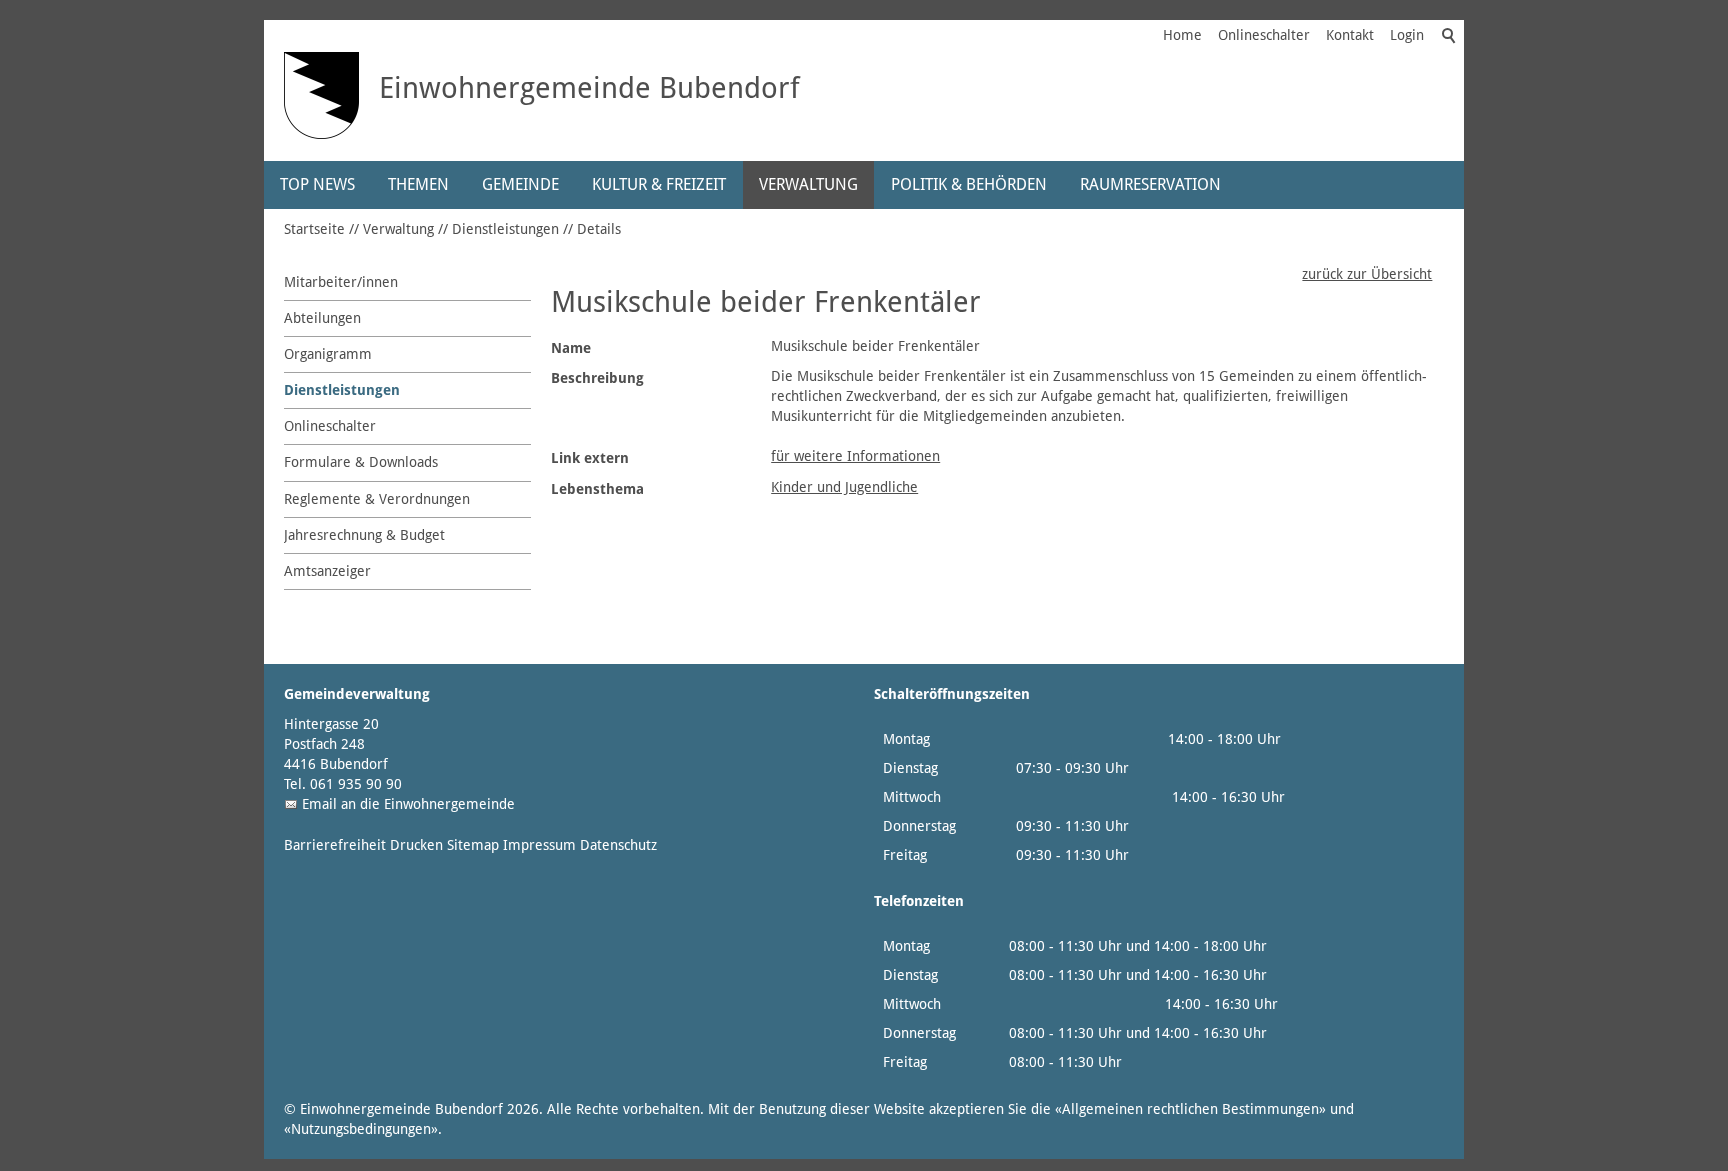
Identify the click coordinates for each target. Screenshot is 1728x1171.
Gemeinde (520, 184)
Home (1182, 35)
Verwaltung (808, 184)
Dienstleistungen (505, 229)
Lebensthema (597, 489)
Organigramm (328, 354)
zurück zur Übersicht (1367, 274)
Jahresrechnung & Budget (364, 535)
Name (571, 348)
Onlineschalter (1264, 35)
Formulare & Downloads (361, 462)
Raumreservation (1150, 184)
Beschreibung (597, 378)
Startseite (314, 229)
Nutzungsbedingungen (361, 1129)
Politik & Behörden (969, 184)
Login (1407, 35)
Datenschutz (618, 845)
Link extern (590, 458)
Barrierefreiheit (335, 845)
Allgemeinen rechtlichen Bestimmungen (1190, 1109)
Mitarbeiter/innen (341, 282)
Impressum (539, 845)
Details (599, 229)
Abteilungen (322, 318)
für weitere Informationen (855, 456)
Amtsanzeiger (327, 571)
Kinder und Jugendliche (844, 487)
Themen (418, 184)
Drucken (416, 845)
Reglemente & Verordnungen (377, 499)
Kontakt (1350, 35)
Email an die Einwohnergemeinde (408, 804)
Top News (317, 184)
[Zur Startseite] (321, 95)
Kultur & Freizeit (659, 184)
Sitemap (473, 845)
